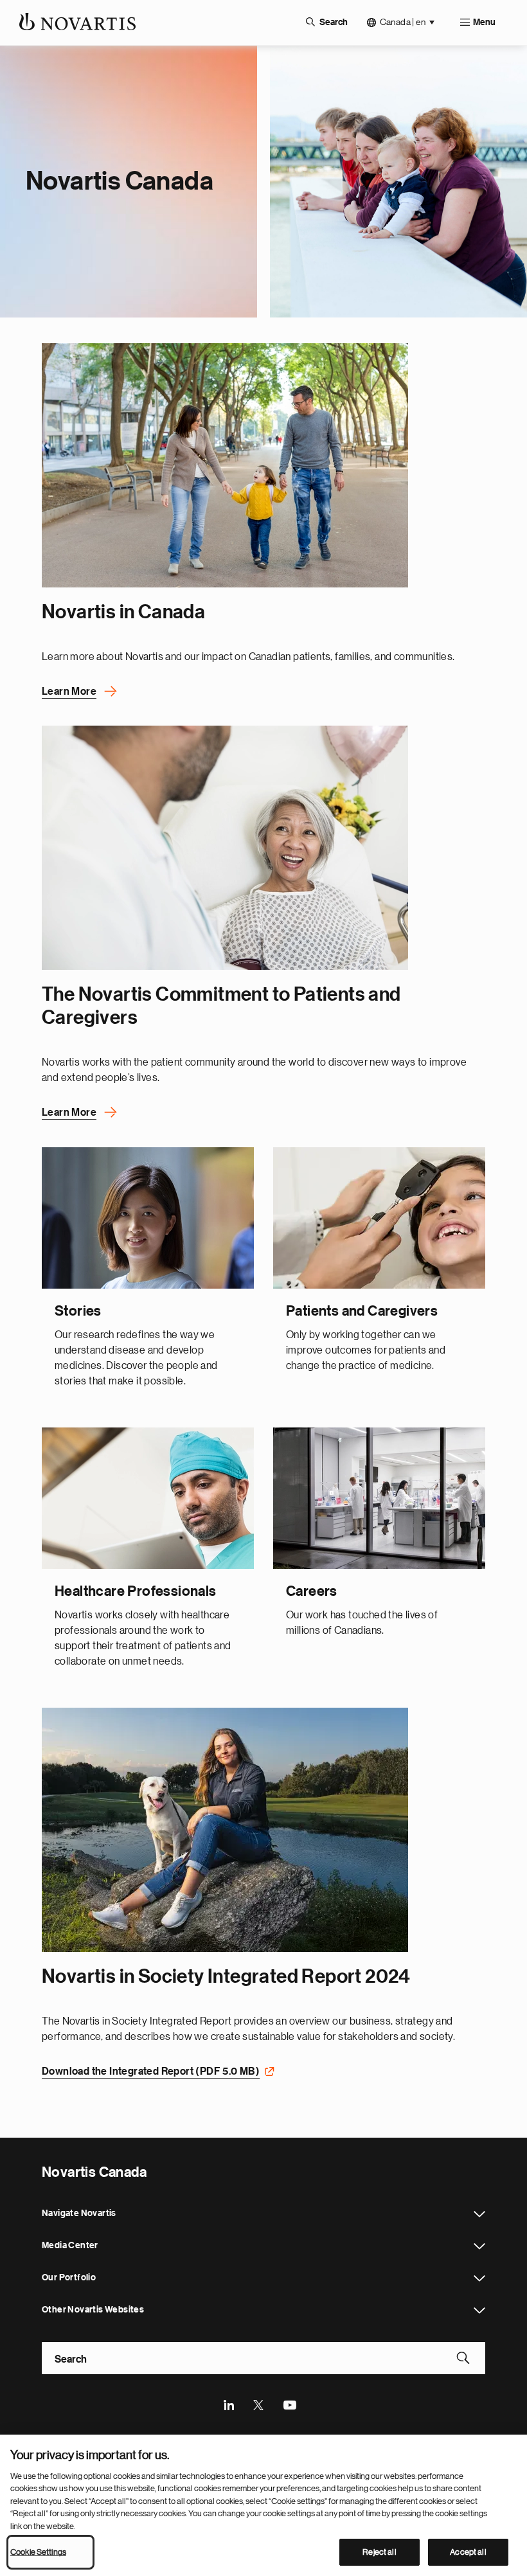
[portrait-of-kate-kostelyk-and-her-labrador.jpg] (225, 1830)
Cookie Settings (38, 2552)
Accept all (468, 2552)
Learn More (69, 692)
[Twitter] (259, 2404)
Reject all (379, 2552)
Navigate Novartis (479, 2214)
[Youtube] (289, 2404)
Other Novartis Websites (479, 2311)
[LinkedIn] (229, 2404)
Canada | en (403, 22)
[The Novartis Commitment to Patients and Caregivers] (225, 848)
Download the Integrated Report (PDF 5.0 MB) (151, 2071)
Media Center (479, 2246)
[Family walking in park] (225, 465)
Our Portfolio (479, 2278)
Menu (484, 22)
